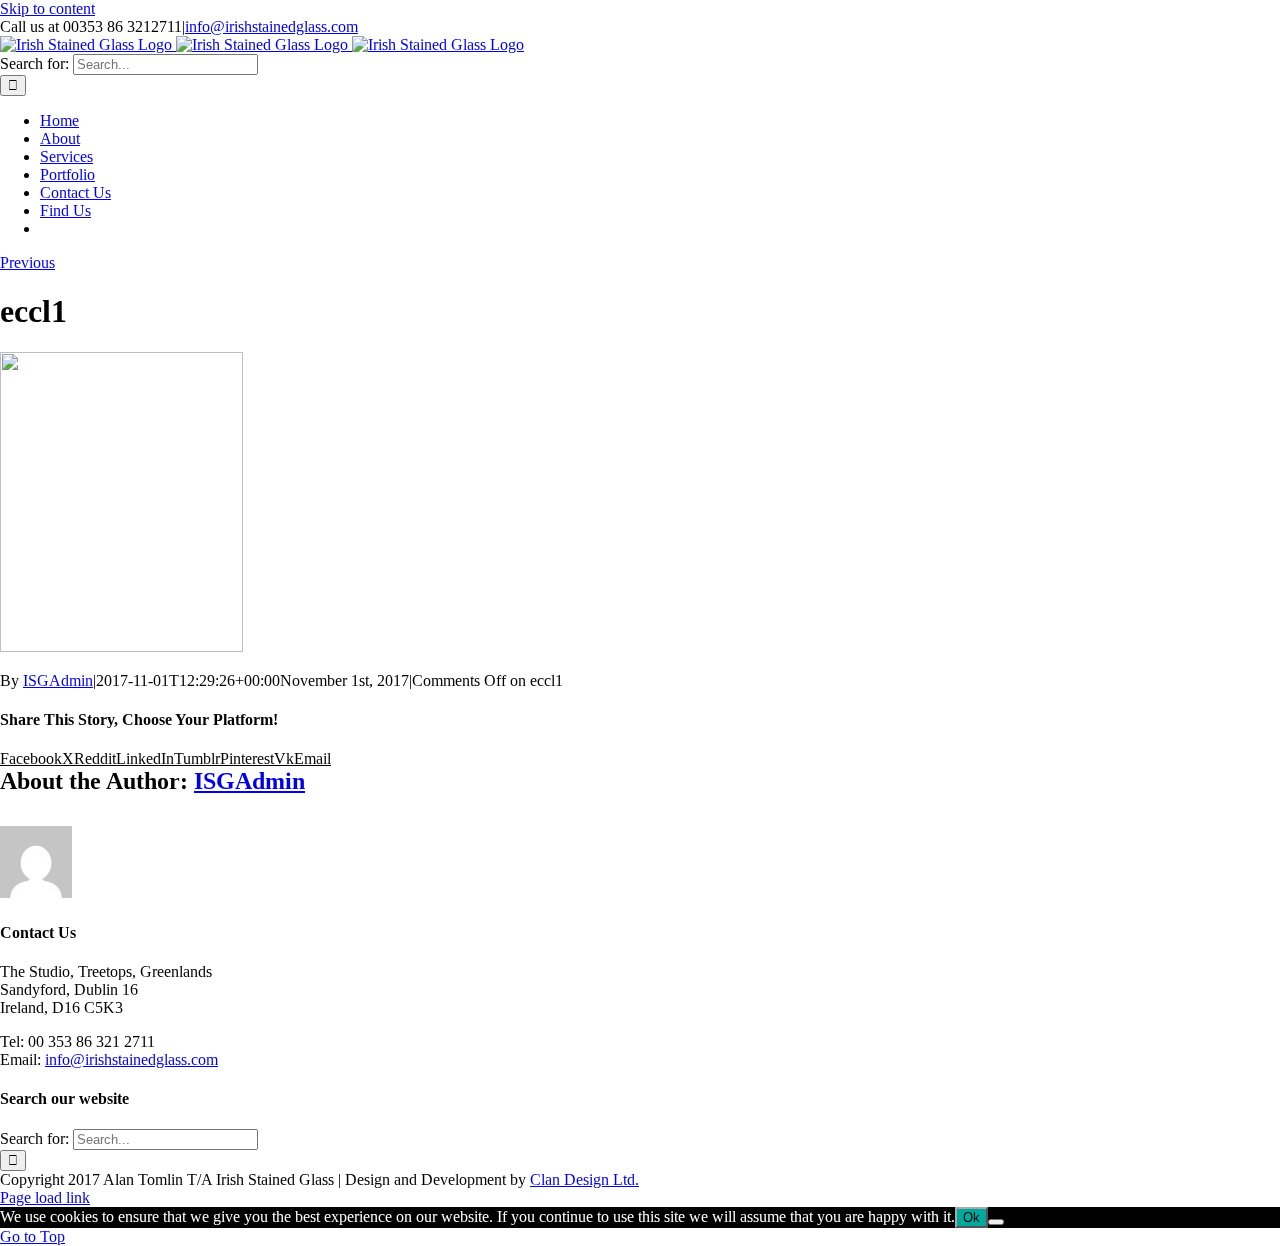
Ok (971, 1217)
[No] (996, 1222)
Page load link (45, 1197)
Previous (27, 262)
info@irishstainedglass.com (271, 26)
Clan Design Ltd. (584, 1179)
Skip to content (47, 8)
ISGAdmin (58, 680)
